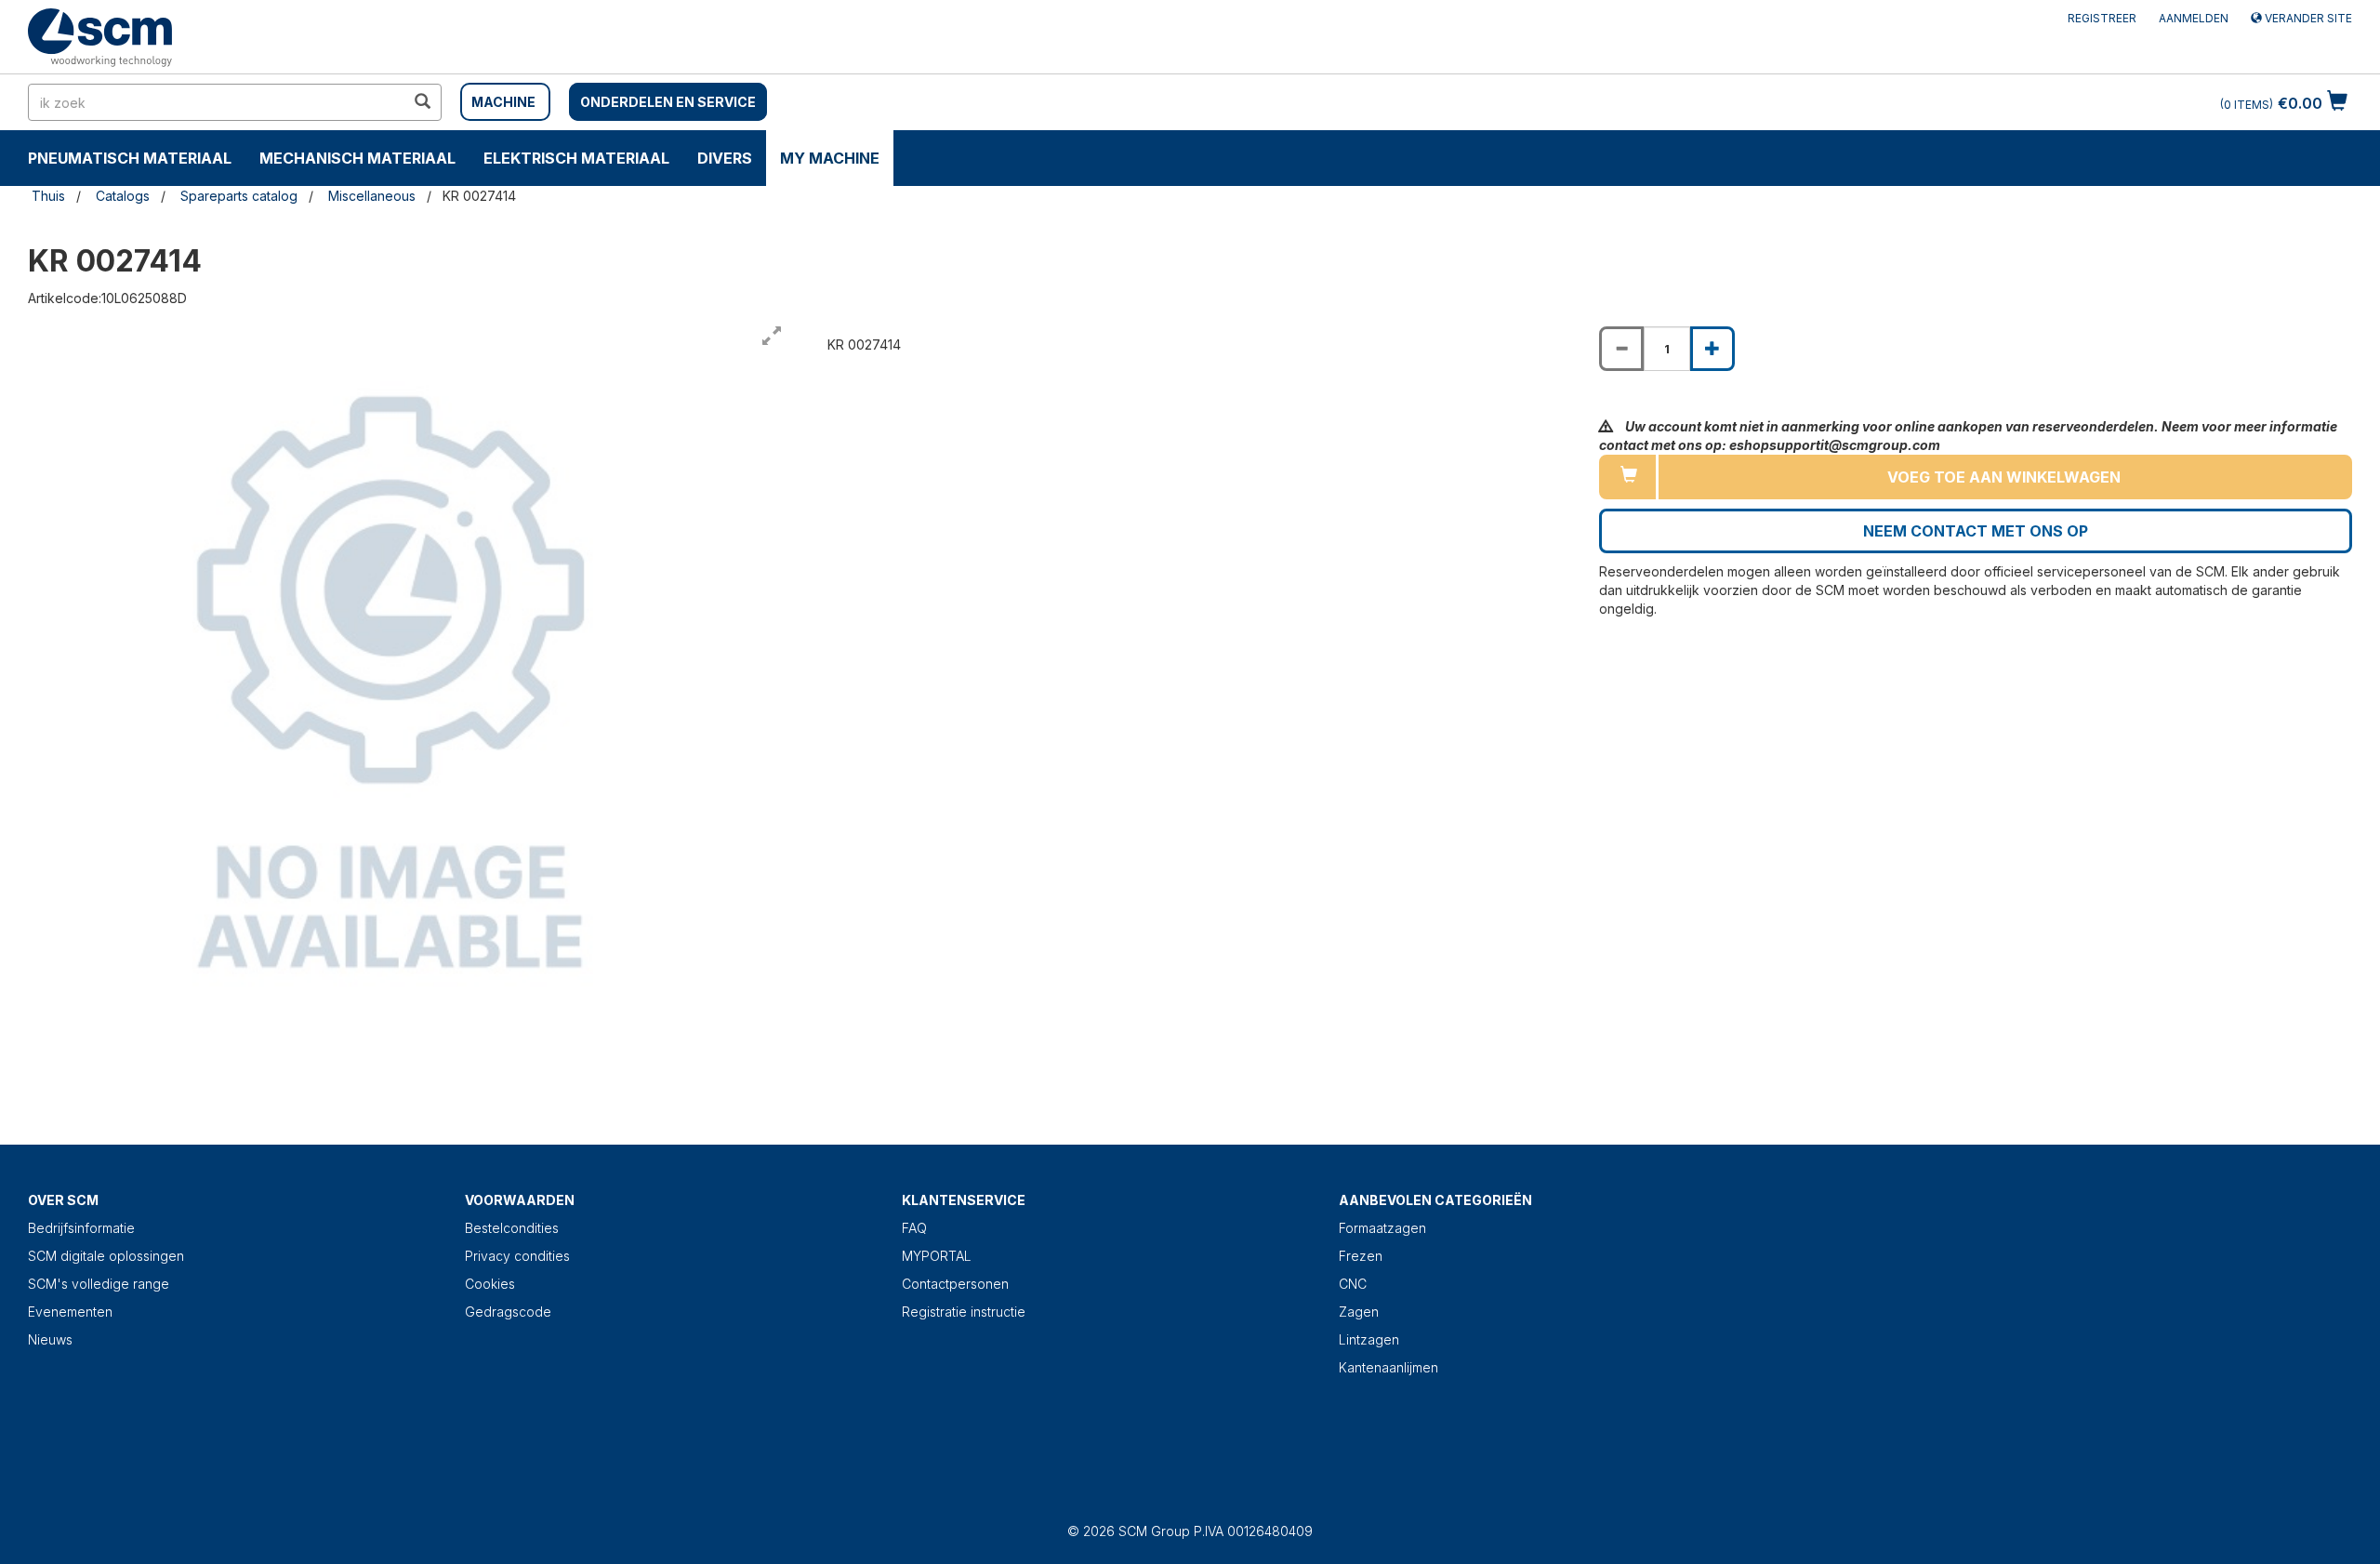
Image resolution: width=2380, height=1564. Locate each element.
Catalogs (123, 196)
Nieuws (50, 1339)
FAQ (914, 1228)
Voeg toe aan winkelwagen (2004, 477)
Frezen (1361, 1256)
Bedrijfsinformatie (81, 1228)
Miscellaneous (372, 196)
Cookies (490, 1284)
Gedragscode (508, 1312)
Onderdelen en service (668, 102)
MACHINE (503, 102)
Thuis (48, 196)
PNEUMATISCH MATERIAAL (130, 158)
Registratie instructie (964, 1312)
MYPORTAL (937, 1256)
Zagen (1359, 1312)
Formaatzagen (1382, 1228)
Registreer (2102, 18)
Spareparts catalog (239, 196)
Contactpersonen (955, 1284)
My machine (830, 158)
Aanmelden (2194, 18)
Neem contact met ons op (1976, 531)
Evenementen (70, 1312)
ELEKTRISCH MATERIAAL (576, 158)
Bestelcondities (512, 1228)
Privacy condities (517, 1256)
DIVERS (725, 158)
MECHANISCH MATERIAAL (357, 158)
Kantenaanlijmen (1388, 1367)
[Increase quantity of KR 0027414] (1712, 349)
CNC (1353, 1284)
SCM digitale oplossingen (106, 1256)
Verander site (2307, 18)
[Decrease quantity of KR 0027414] (1621, 349)
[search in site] (422, 102)
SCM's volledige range (99, 1284)
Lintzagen (1369, 1339)
